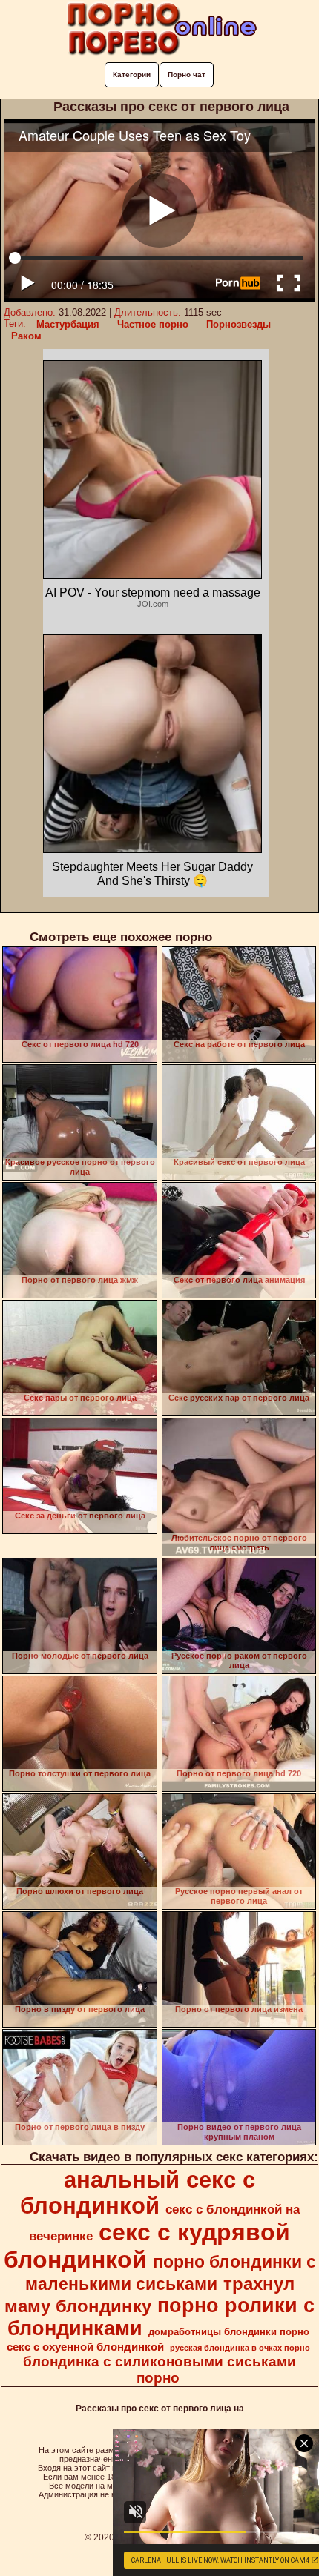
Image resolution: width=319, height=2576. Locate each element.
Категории (132, 74)
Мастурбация (68, 324)
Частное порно (153, 324)
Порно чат (187, 74)
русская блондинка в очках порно (240, 2348)
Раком (26, 336)
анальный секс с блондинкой (138, 2192)
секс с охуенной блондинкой (85, 2347)
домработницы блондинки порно (229, 2332)
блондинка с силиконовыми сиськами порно (159, 2370)
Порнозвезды (239, 324)
